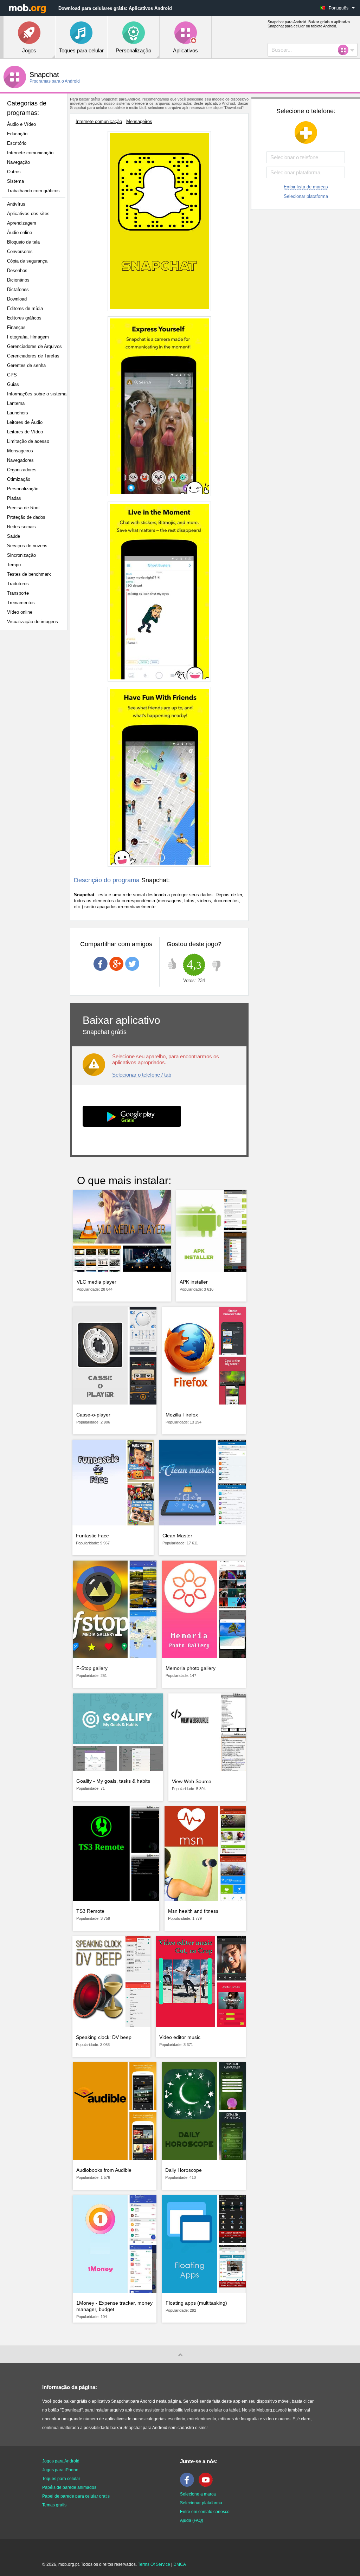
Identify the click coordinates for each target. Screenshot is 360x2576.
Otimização (19, 479)
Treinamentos (21, 603)
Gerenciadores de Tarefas (33, 356)
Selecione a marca (198, 2494)
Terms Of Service (154, 2564)
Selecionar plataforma (306, 196)
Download (17, 299)
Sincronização (21, 555)
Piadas (14, 498)
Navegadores (20, 460)
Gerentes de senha (26, 365)
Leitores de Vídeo (25, 432)
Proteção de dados (26, 517)
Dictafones (18, 289)
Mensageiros (20, 451)
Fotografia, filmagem (28, 337)
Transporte (18, 593)
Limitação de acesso (28, 441)
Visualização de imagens (33, 622)
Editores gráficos (24, 318)
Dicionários (18, 280)
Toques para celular (61, 2479)
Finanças (16, 327)
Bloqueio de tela (23, 242)
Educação (17, 134)
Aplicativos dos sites (28, 214)
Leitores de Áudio (25, 422)
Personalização (23, 489)
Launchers (18, 413)
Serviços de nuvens (27, 546)
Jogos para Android (61, 2461)
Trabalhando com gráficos (33, 191)
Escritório (17, 143)
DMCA (180, 2564)
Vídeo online (20, 612)
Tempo (14, 565)
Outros (14, 172)
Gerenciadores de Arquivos (34, 346)
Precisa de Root (23, 508)
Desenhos (17, 270)
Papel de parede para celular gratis (76, 2496)
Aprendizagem (22, 223)
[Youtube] (207, 2485)
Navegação (18, 162)
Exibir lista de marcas (306, 187)
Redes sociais (21, 527)
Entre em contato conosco (205, 2512)
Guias (13, 384)
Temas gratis (54, 2505)
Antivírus (16, 204)
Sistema (15, 181)
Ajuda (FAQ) (192, 2520)
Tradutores (18, 584)
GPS (12, 375)
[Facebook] (189, 2485)
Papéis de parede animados (69, 2487)
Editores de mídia (25, 308)
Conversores (20, 251)
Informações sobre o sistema (37, 394)
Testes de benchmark (29, 574)
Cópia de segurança (27, 261)
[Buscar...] (345, 50)
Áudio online (20, 233)
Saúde (14, 536)
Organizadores (22, 470)
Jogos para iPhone (60, 2470)
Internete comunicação (30, 153)
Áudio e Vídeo (21, 124)
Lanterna (16, 403)
